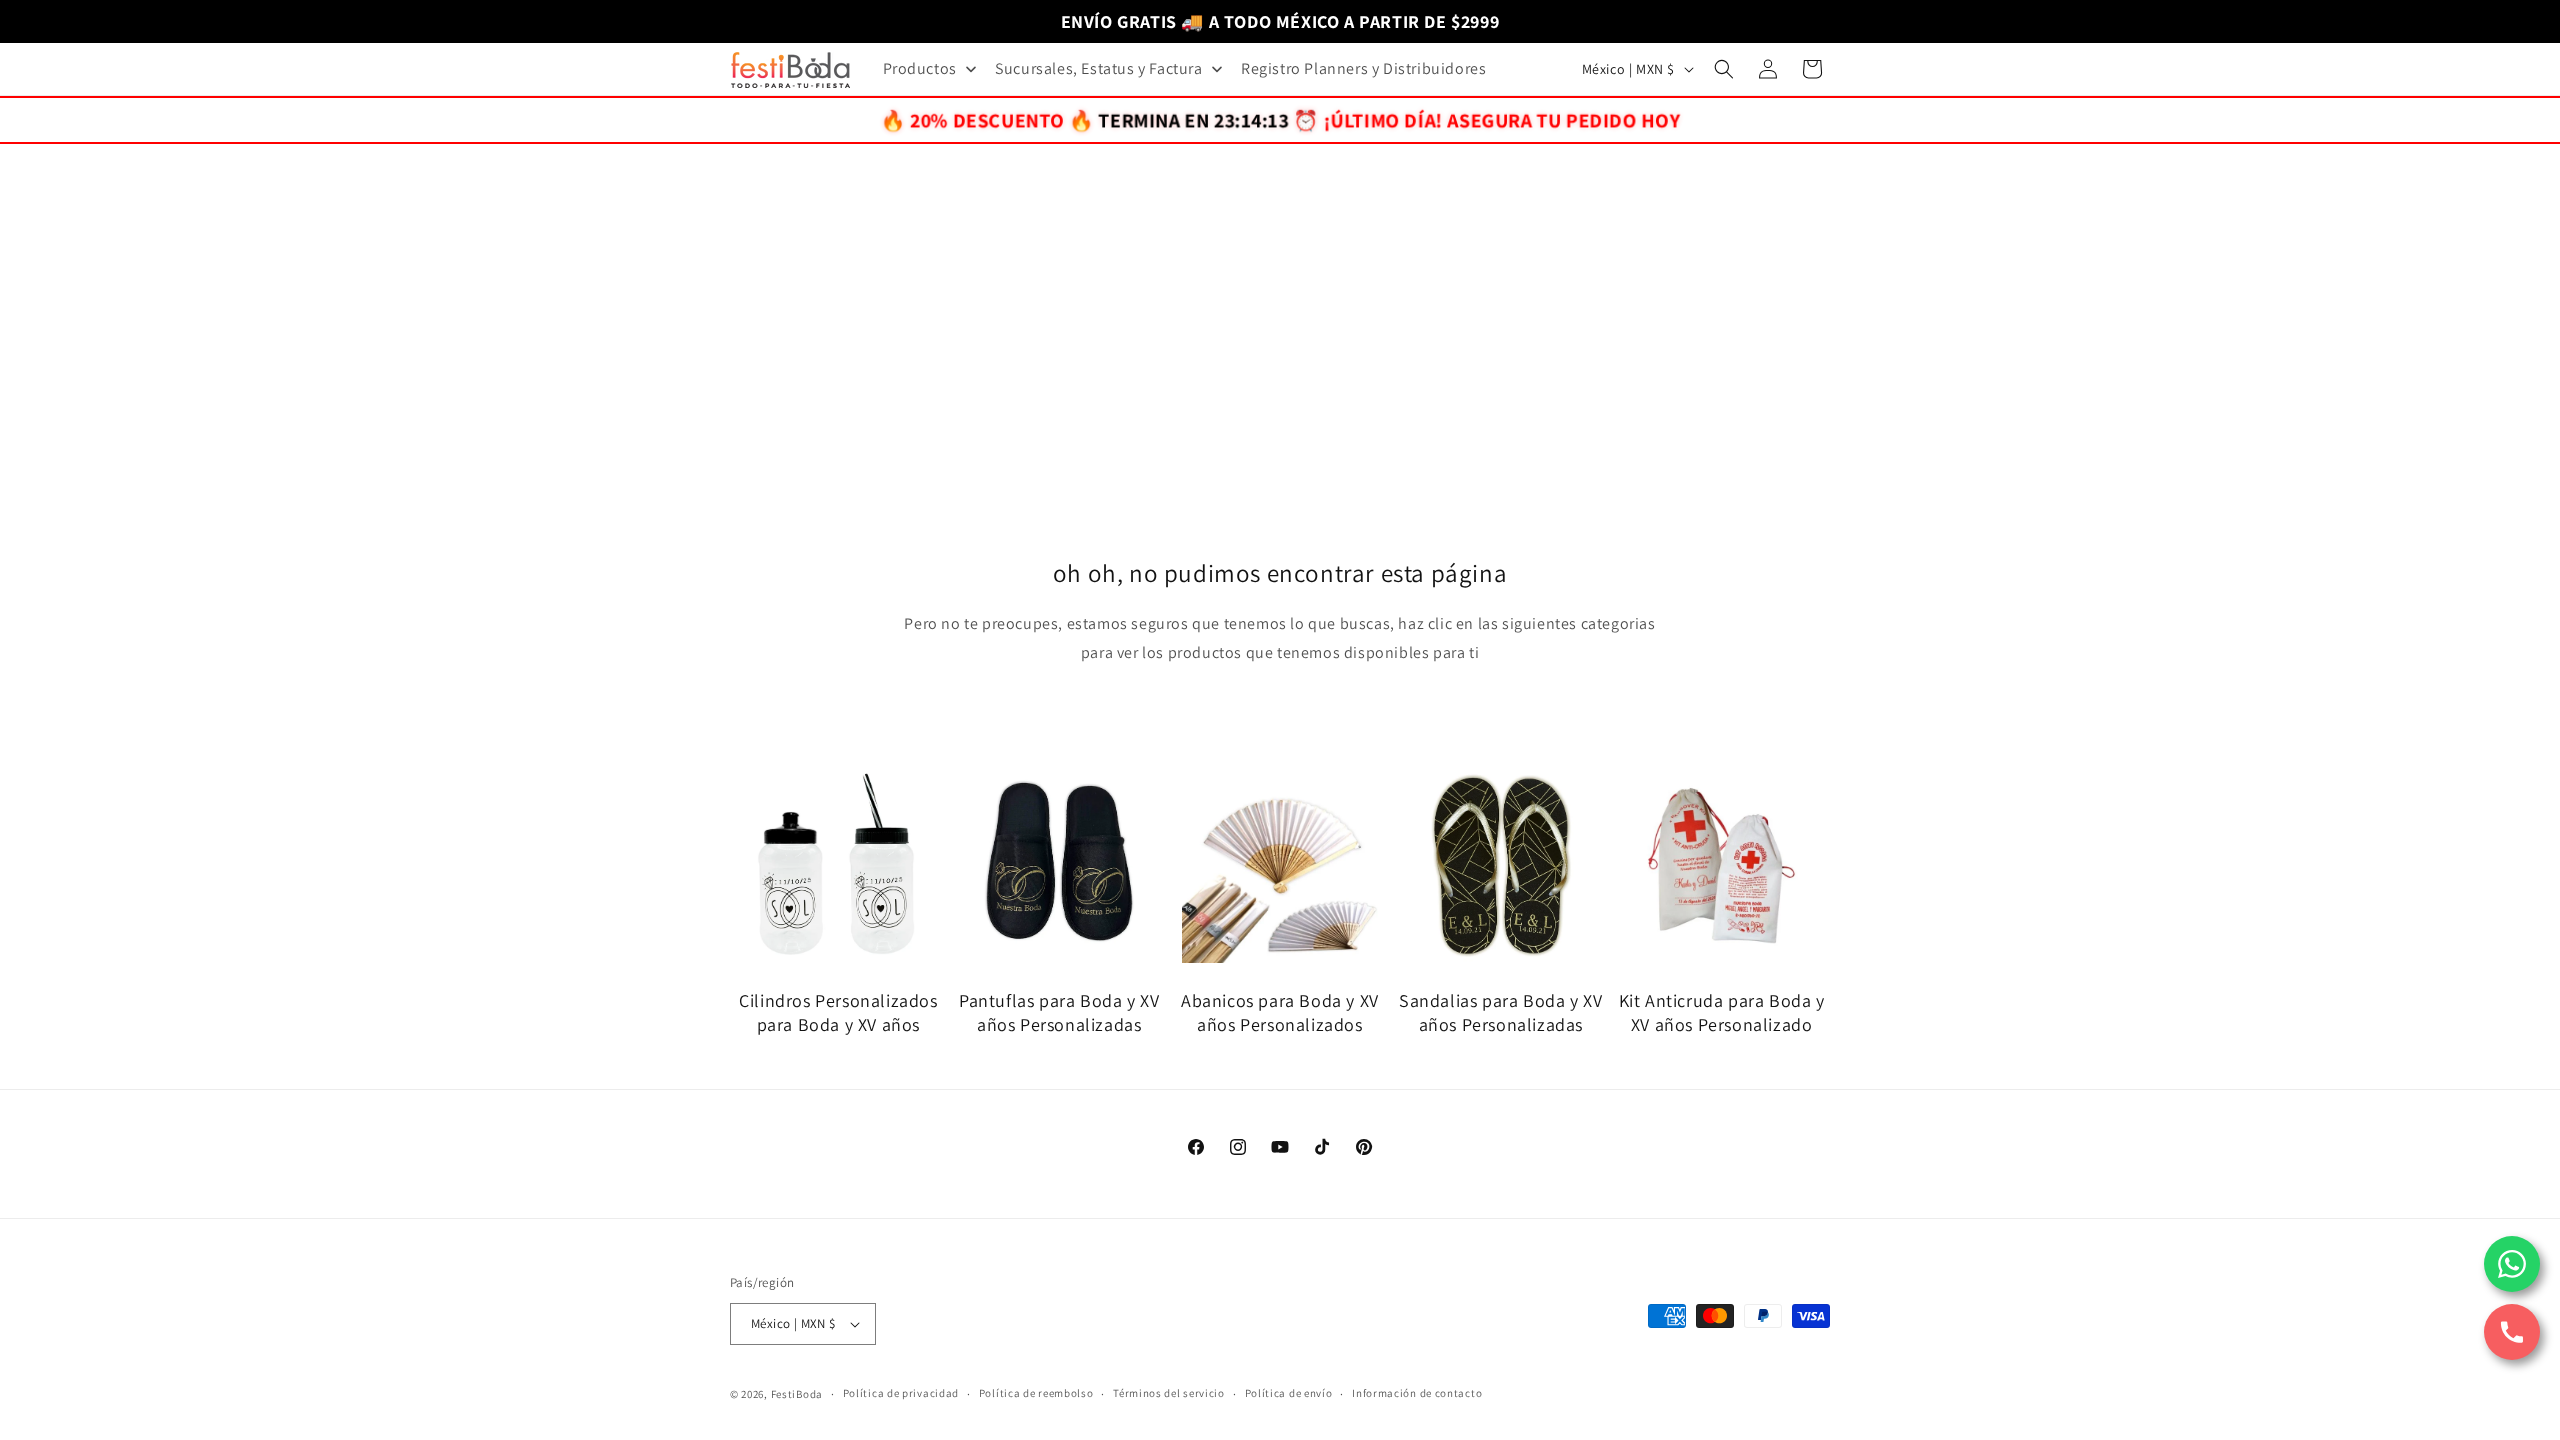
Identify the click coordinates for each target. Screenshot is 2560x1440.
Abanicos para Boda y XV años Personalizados (1280, 1012)
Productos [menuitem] (920, 68)
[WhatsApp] (2512, 1264)
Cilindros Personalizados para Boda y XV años (838, 1012)
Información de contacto (1417, 1393)
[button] (1724, 69)
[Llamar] (2512, 1332)
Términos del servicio (1169, 1393)
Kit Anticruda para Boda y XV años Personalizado (1722, 1012)
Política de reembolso (1036, 1393)
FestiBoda (797, 1394)
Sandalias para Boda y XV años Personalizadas (1500, 1012)
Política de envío (1289, 1393)
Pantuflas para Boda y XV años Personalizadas (1059, 1012)
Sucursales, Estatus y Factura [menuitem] (1098, 68)
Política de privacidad (901, 1393)
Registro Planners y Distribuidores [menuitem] (1363, 68)
